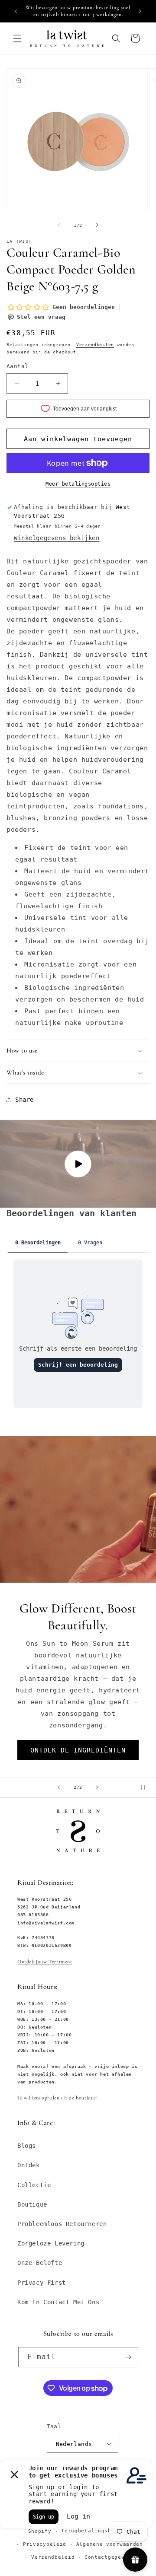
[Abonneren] (128, 2357)
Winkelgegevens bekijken (57, 538)
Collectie (34, 2185)
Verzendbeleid (53, 2557)
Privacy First (42, 2283)
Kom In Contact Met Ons (58, 2302)
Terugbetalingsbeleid (94, 2531)
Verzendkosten (95, 345)
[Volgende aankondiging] (140, 11)
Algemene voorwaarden (110, 2544)
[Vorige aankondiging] (16, 11)
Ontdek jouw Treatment (45, 1962)
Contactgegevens (110, 2557)
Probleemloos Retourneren (62, 2224)
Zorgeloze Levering (51, 2243)
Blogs (27, 2146)
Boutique (32, 2204)
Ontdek (29, 2165)
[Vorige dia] (59, 1787)
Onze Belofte (40, 2263)
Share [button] (24, 1100)
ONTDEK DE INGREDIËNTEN (78, 1750)
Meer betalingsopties (78, 484)
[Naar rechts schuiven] (97, 225)
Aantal (17, 366)
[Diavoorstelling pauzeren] (146, 1787)
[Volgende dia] (97, 1787)
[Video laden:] (78, 1164)
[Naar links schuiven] (59, 225)
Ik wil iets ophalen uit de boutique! (58, 2098)
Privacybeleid (45, 2544)
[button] (17, 38)
